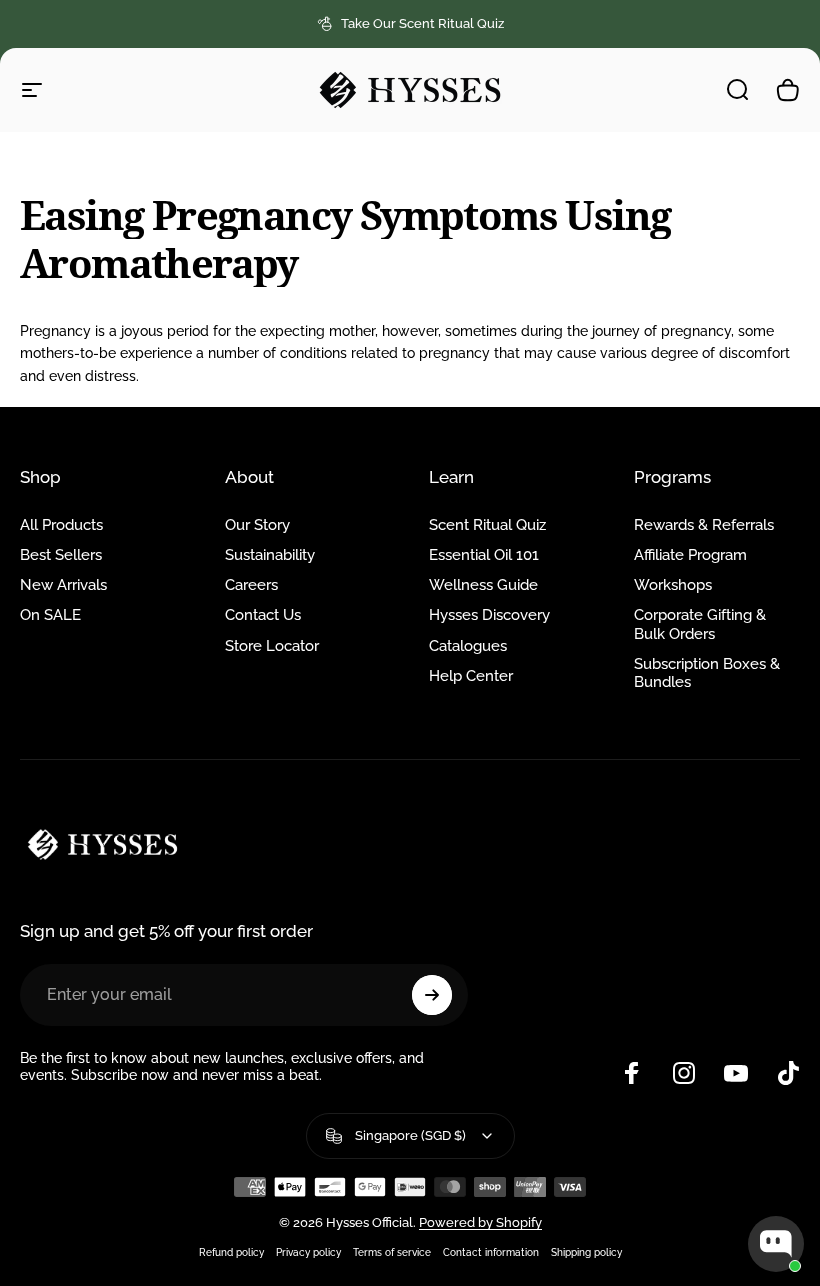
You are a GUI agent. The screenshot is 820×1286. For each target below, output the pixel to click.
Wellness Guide (483, 584)
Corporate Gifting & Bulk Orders (700, 623)
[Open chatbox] (776, 1244)
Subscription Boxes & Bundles (707, 672)
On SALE (50, 614)
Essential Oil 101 (484, 554)
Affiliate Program (690, 554)
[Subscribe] (432, 995)
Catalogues (468, 645)
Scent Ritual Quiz (487, 524)
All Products (61, 524)
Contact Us (263, 614)
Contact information (491, 1252)
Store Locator (272, 645)
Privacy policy (308, 1252)
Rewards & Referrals (704, 524)
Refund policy (231, 1252)
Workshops (673, 584)
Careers (251, 584)
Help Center (471, 675)
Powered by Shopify (480, 1222)
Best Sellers (61, 554)
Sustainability (270, 554)
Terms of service (392, 1252)
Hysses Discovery (489, 614)
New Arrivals (63, 584)
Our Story (257, 524)
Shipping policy (586, 1252)
